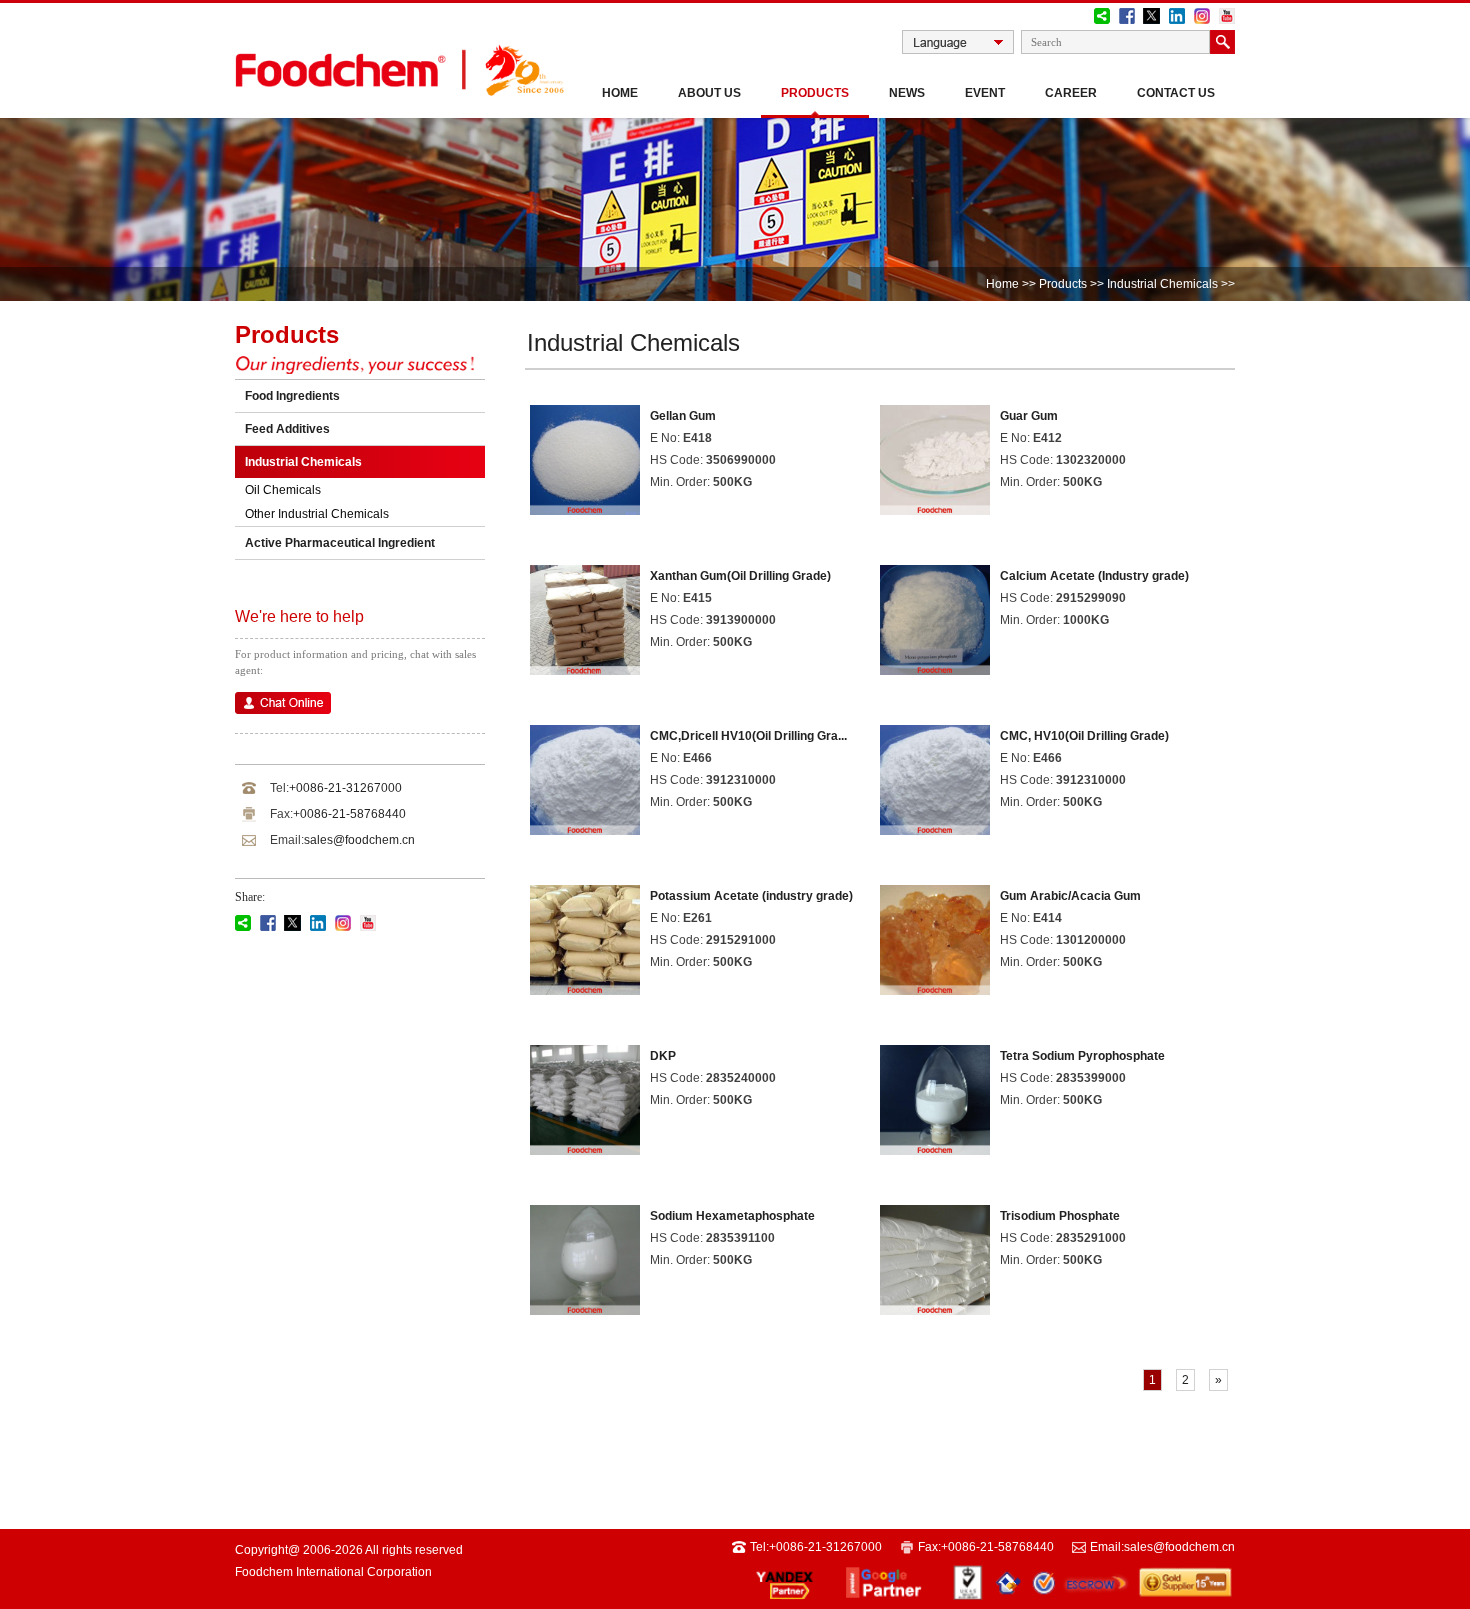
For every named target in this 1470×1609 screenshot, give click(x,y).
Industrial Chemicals (1161, 284)
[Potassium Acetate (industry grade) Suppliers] (585, 986)
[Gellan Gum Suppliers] (585, 506)
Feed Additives (287, 429)
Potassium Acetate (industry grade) (751, 896)
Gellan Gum (683, 416)
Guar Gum (1029, 416)
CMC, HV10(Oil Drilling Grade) (1084, 736)
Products (815, 93)
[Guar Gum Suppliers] (935, 506)
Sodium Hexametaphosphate (732, 1216)
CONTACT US (1176, 93)
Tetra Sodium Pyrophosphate (1082, 1056)
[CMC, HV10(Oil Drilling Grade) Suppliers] (935, 826)
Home (620, 93)
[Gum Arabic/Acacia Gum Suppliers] (935, 986)
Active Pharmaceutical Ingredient (340, 543)
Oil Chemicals (283, 490)
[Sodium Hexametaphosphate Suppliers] (585, 1306)
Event (985, 93)
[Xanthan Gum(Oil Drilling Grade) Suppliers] (585, 666)
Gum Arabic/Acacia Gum (1070, 896)
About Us (709, 93)
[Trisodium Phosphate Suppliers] (935, 1306)
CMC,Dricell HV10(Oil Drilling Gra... (748, 736)
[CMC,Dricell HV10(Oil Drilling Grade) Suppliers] (585, 826)
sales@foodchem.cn (359, 840)
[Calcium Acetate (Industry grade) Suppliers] (935, 666)
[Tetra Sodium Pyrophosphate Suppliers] (935, 1146)
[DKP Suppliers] (585, 1146)
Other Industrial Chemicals (317, 514)
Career (1071, 93)
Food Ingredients (292, 396)
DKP (663, 1056)
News (907, 93)
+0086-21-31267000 (345, 788)
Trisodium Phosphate (1060, 1216)
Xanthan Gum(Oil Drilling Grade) (740, 576)
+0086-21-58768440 (349, 814)
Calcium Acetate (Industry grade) (1094, 576)
